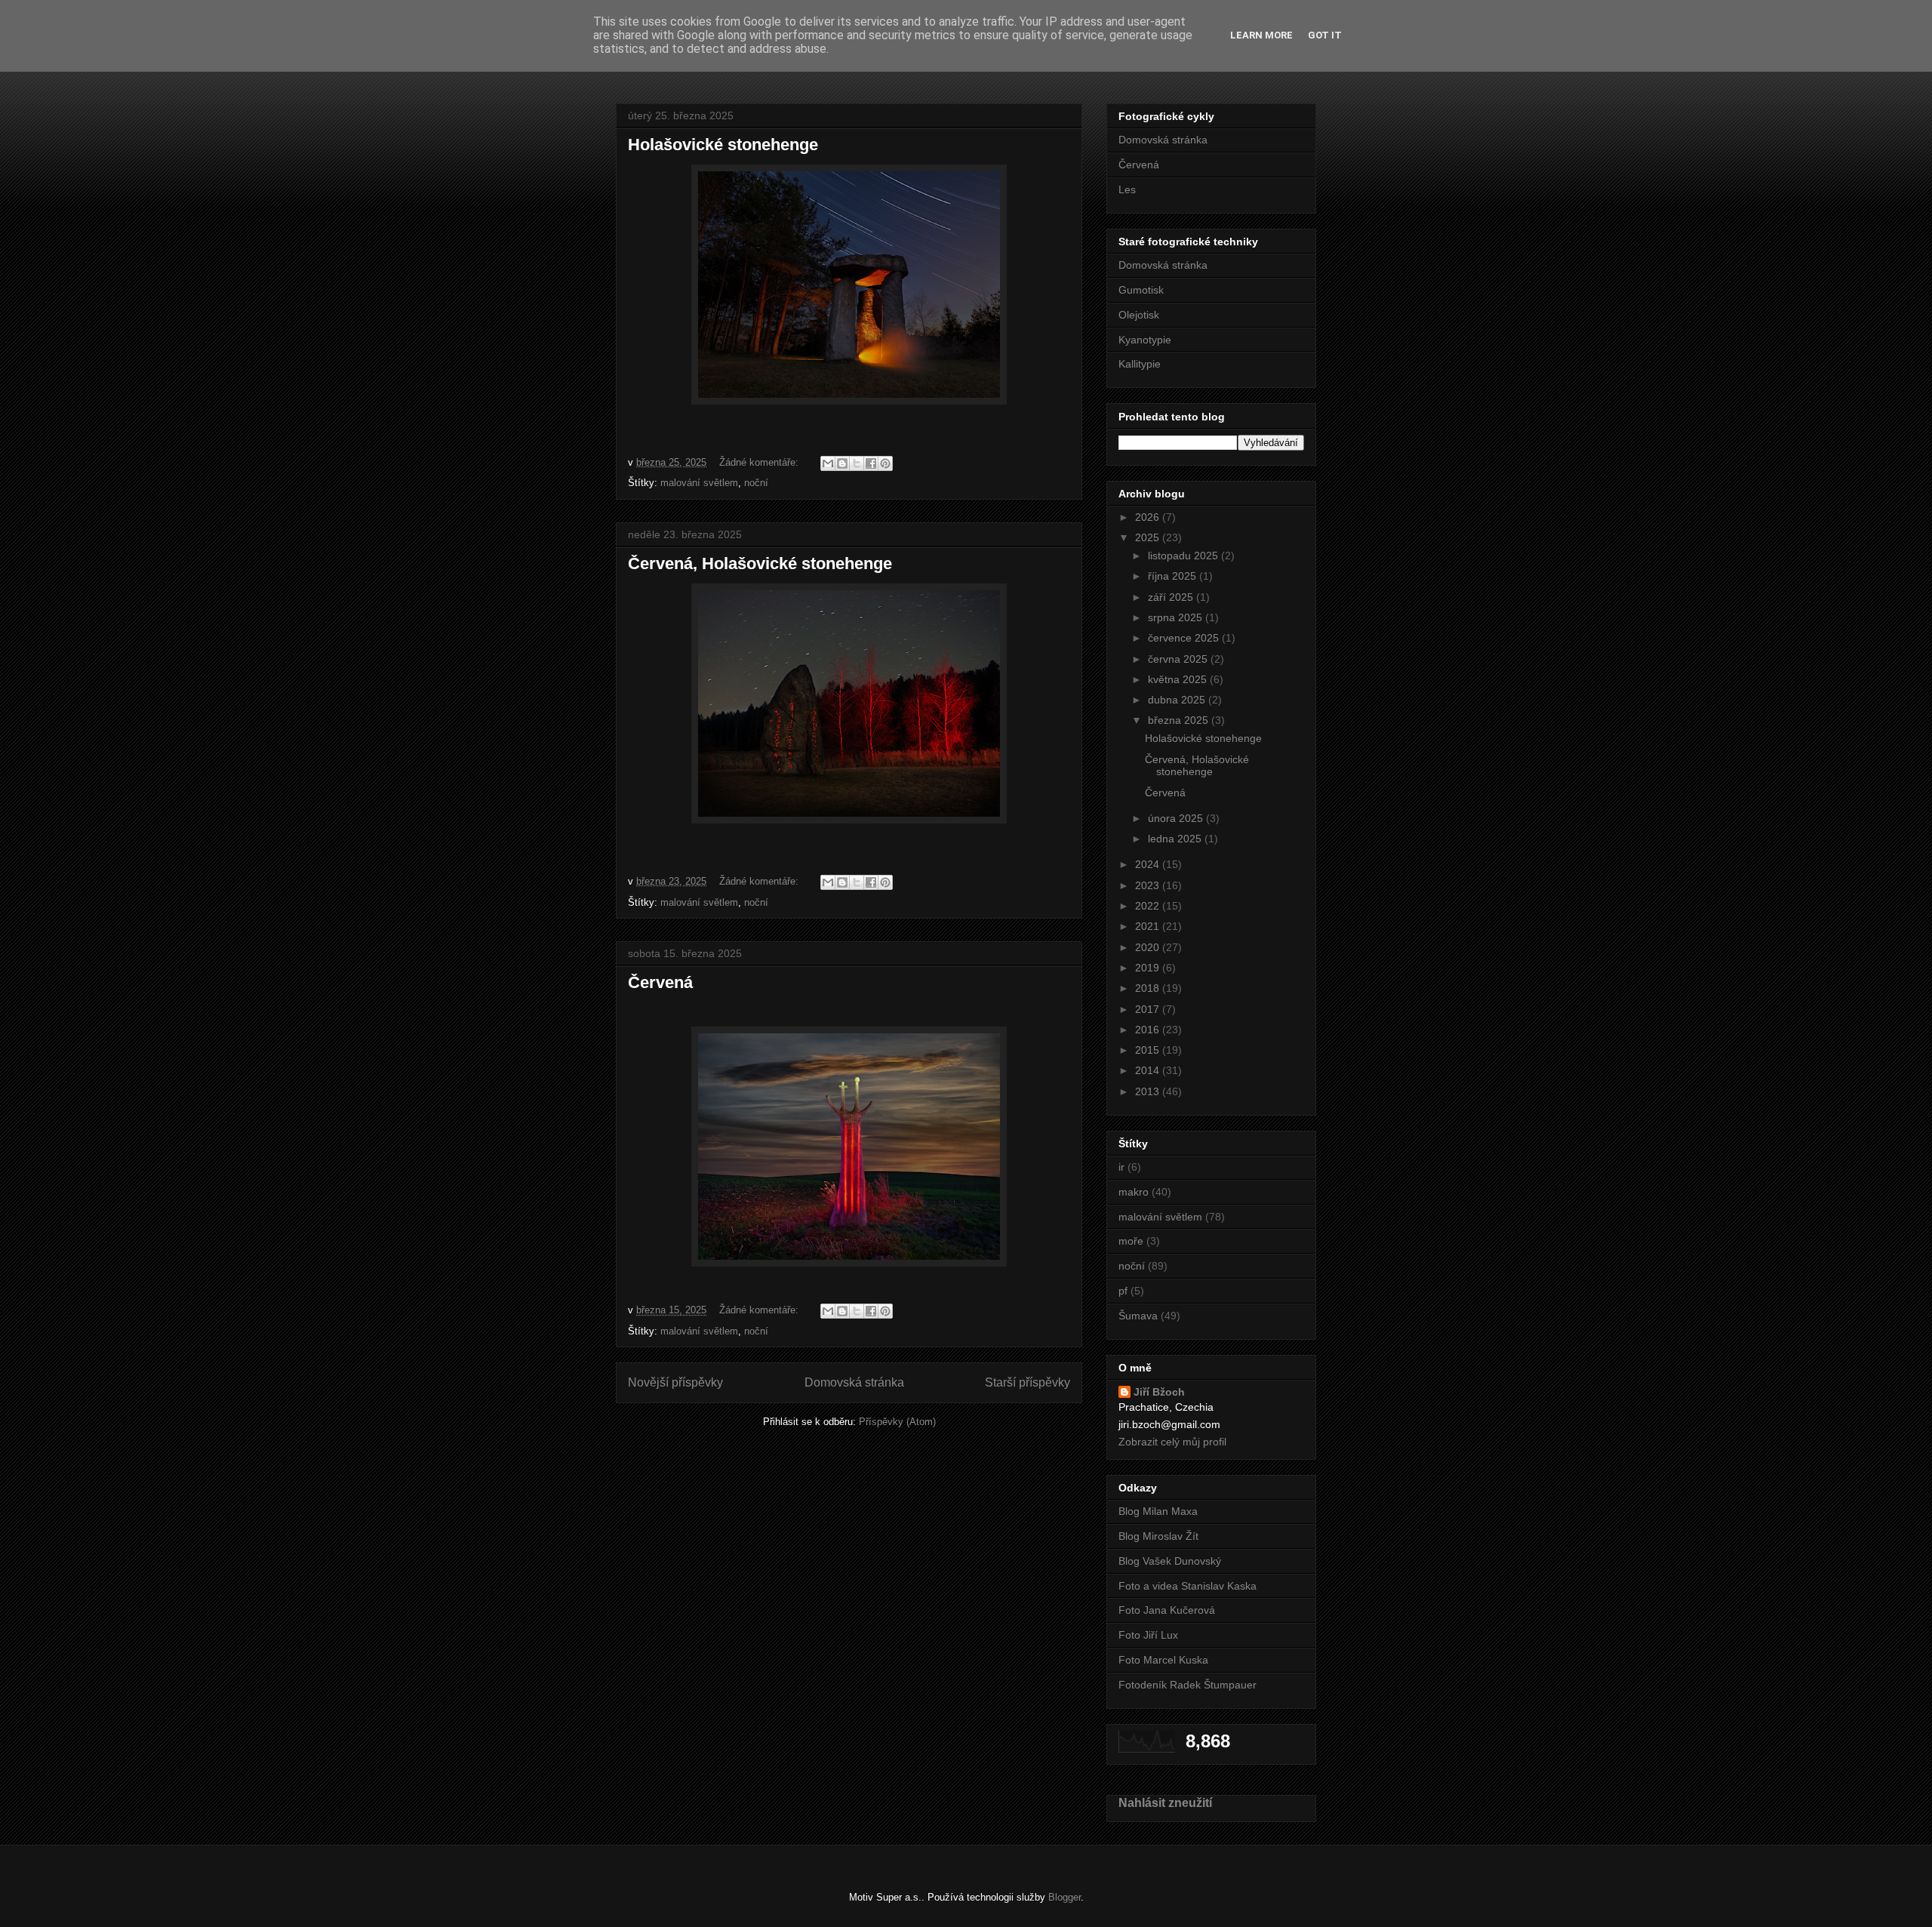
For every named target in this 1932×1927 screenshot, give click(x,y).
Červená (660, 982)
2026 (1149, 517)
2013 (1149, 1091)
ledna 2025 (1176, 839)
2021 (1149, 926)
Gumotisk (1141, 290)
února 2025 (1177, 818)
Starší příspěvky (1028, 1382)
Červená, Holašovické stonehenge (760, 563)
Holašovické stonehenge (723, 145)
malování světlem (699, 483)
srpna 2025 (1177, 617)
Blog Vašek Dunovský (1170, 1561)
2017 (1149, 1009)
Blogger (1064, 1897)
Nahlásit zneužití (1165, 1802)
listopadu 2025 (1184, 556)
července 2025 (1185, 638)
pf (1123, 1291)
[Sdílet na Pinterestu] (885, 463)
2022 (1149, 906)
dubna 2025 (1178, 700)
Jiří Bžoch (1159, 1392)
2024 (1149, 864)
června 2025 (1179, 659)
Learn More (1261, 35)
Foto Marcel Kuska (1163, 1660)
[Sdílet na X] (857, 463)
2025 (1149, 537)
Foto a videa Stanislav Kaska (1188, 1586)
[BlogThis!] (842, 463)
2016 (1149, 1030)
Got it (1325, 35)
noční (756, 483)
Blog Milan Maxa (1158, 1511)
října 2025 (1174, 576)
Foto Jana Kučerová (1167, 1610)
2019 (1149, 968)
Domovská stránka (854, 1382)
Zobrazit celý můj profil (1172, 1442)
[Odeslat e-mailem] (828, 463)
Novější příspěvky (675, 1382)
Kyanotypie (1145, 340)
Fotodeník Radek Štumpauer (1188, 1685)
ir (1121, 1167)
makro (1134, 1192)
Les (1127, 189)
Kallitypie (1140, 364)
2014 (1149, 1070)
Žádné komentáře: (760, 462)
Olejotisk (1139, 315)
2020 (1149, 947)
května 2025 (1179, 679)
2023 (1149, 885)
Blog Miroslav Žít (1158, 1536)
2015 (1149, 1050)
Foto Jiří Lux (1148, 1635)
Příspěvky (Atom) (897, 1422)
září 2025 (1172, 597)
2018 (1149, 988)
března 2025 (1180, 720)
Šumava (1138, 1316)
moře (1131, 1241)
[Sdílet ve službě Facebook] (871, 463)
